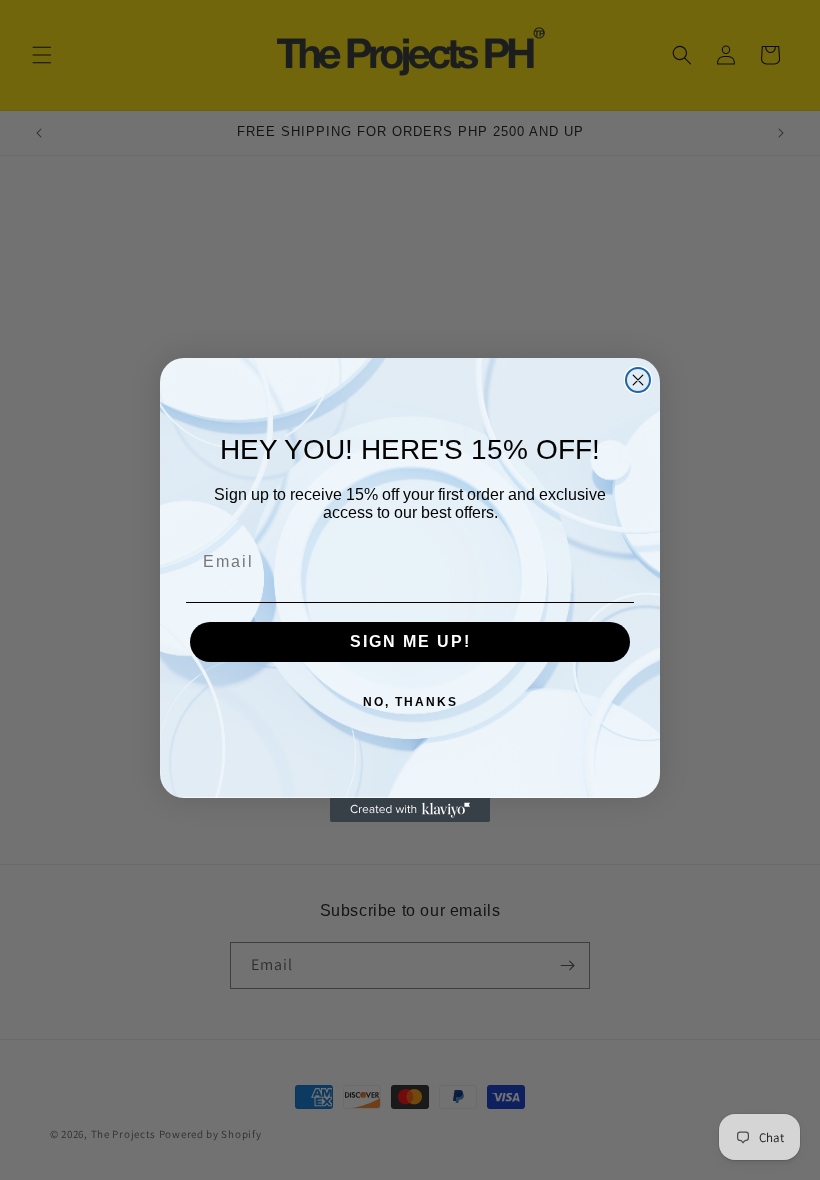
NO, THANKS (410, 702)
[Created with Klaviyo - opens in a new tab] (410, 810)
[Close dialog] (638, 380)
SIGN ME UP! (410, 641)
